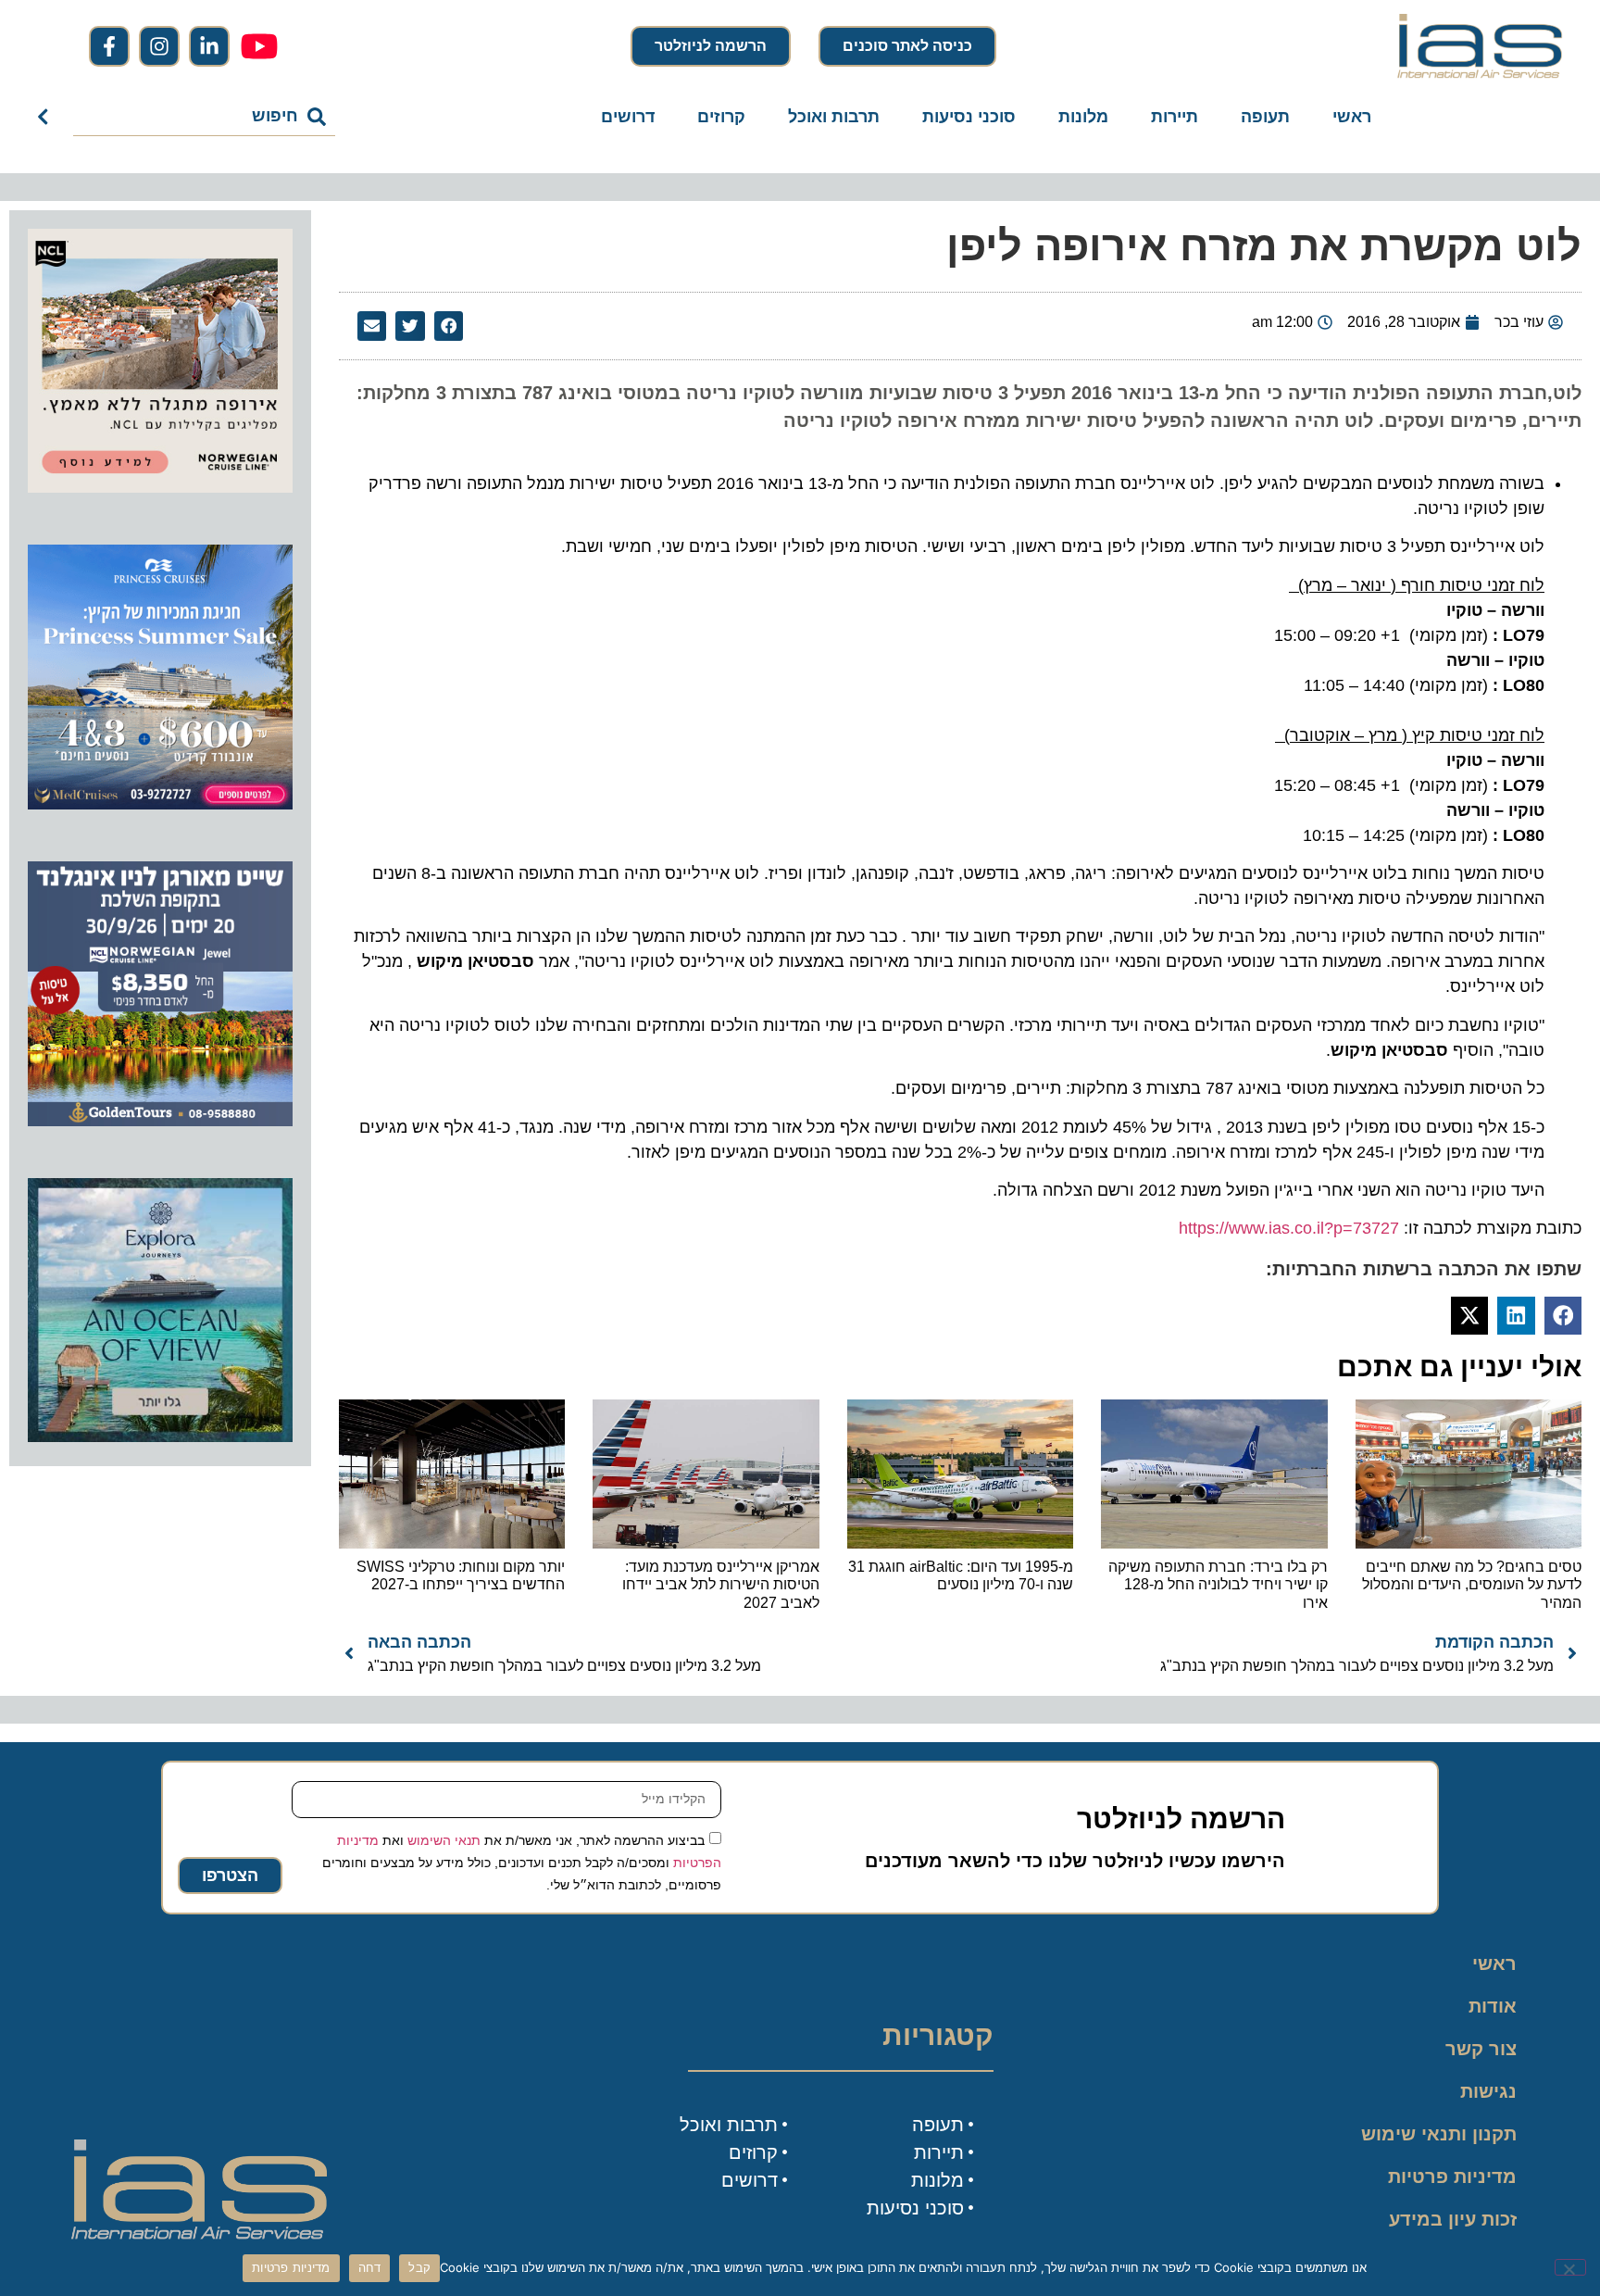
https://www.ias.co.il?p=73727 (1289, 1228)
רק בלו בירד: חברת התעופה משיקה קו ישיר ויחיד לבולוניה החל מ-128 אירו (1218, 1584)
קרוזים (721, 117)
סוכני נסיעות (969, 117)
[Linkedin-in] (209, 46)
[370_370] (160, 804)
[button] (449, 326)
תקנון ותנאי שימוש (1439, 2134)
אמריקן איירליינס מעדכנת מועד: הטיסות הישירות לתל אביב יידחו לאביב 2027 (721, 1584)
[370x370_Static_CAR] (160, 1437)
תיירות (1175, 117)
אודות (1493, 2006)
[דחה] (1570, 2267)
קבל (419, 2267)
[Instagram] (159, 46)
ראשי (1352, 117)
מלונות (1083, 117)
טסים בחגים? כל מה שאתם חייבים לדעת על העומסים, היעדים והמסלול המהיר (1472, 1584)
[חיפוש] (47, 117)
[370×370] (160, 487)
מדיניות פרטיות (1452, 2177)
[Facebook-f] (109, 46)
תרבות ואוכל (834, 117)
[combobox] (204, 117)
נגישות (1488, 2091)
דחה (370, 2267)
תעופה (1265, 117)
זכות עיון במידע (1453, 2219)
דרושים (628, 117)
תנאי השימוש (444, 1839)
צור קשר (1481, 2049)
